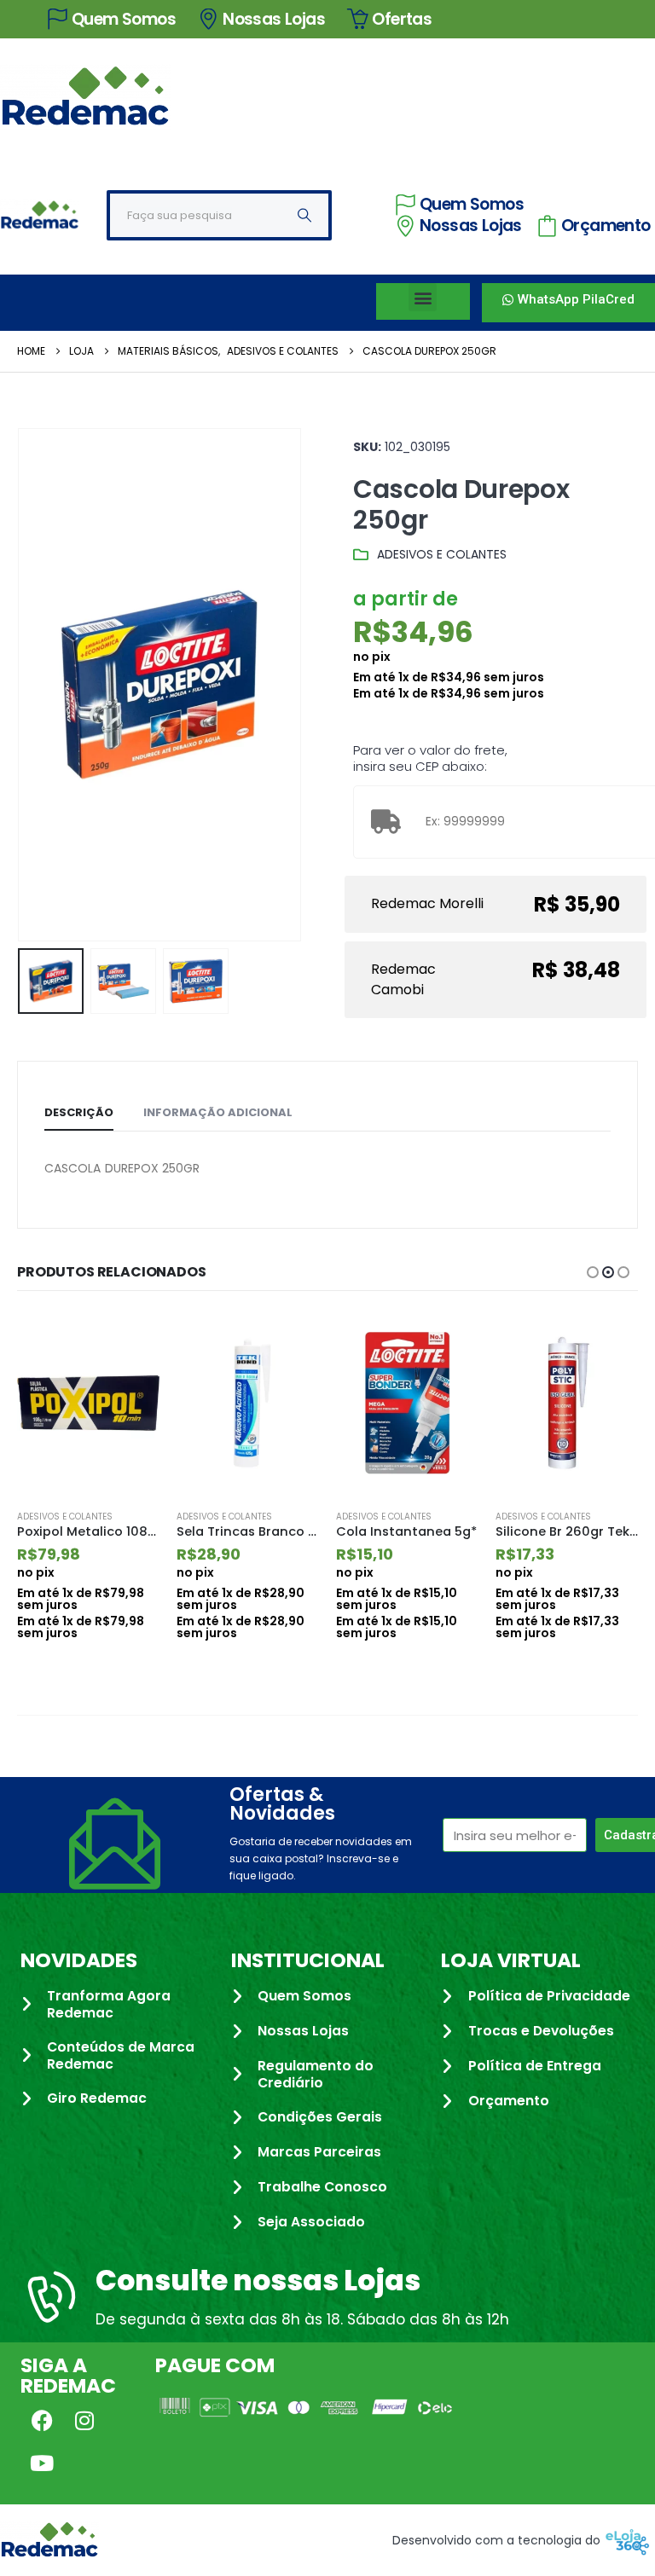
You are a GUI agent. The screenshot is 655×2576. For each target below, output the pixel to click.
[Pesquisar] (304, 215)
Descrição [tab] (79, 1112)
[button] (423, 297)
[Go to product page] (88, 1404)
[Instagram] (84, 2420)
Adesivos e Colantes (442, 554)
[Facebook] (42, 2420)
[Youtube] (42, 2463)
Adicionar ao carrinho (131, 1340)
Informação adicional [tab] (218, 1112)
